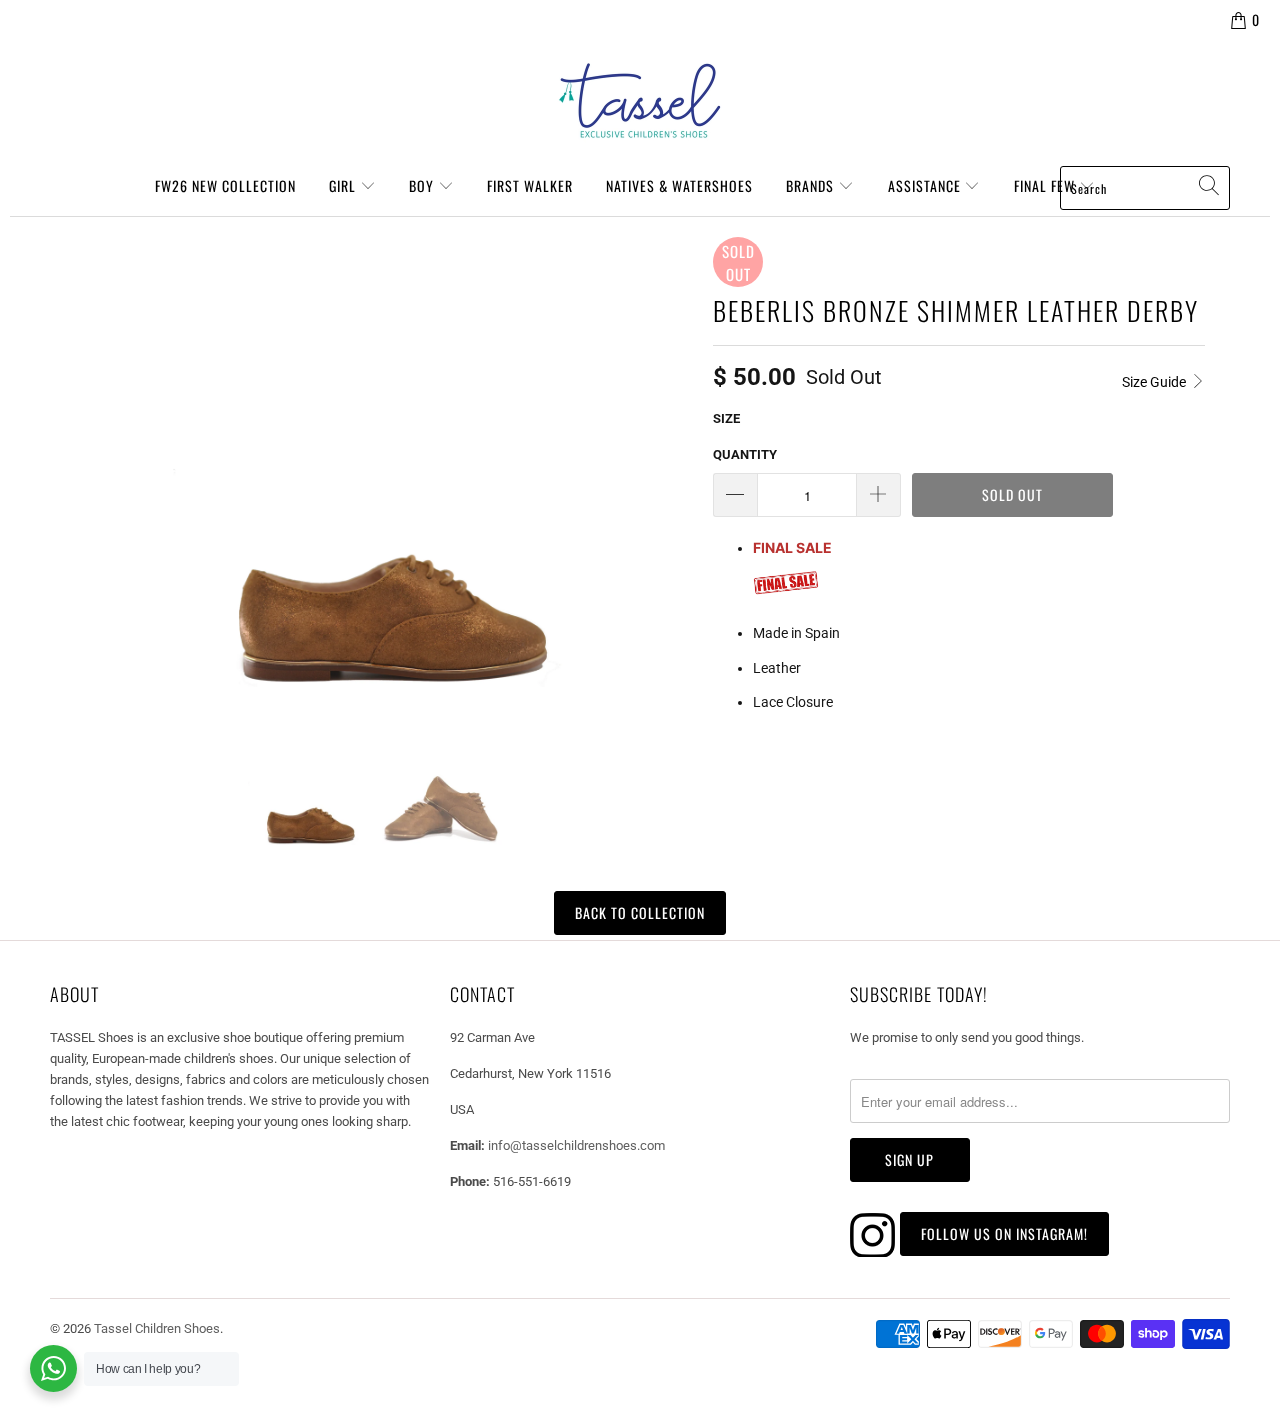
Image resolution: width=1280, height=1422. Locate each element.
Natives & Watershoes (679, 185)
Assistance (926, 185)
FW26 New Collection (225, 185)
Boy (423, 185)
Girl (344, 185)
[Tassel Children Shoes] (640, 101)
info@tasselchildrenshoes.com (576, 1145)
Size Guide (1155, 382)
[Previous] (74, 462)
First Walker (530, 185)
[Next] (674, 462)
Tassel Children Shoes (157, 1328)
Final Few (1046, 185)
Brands (812, 185)
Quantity (745, 454)
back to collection (640, 912)
